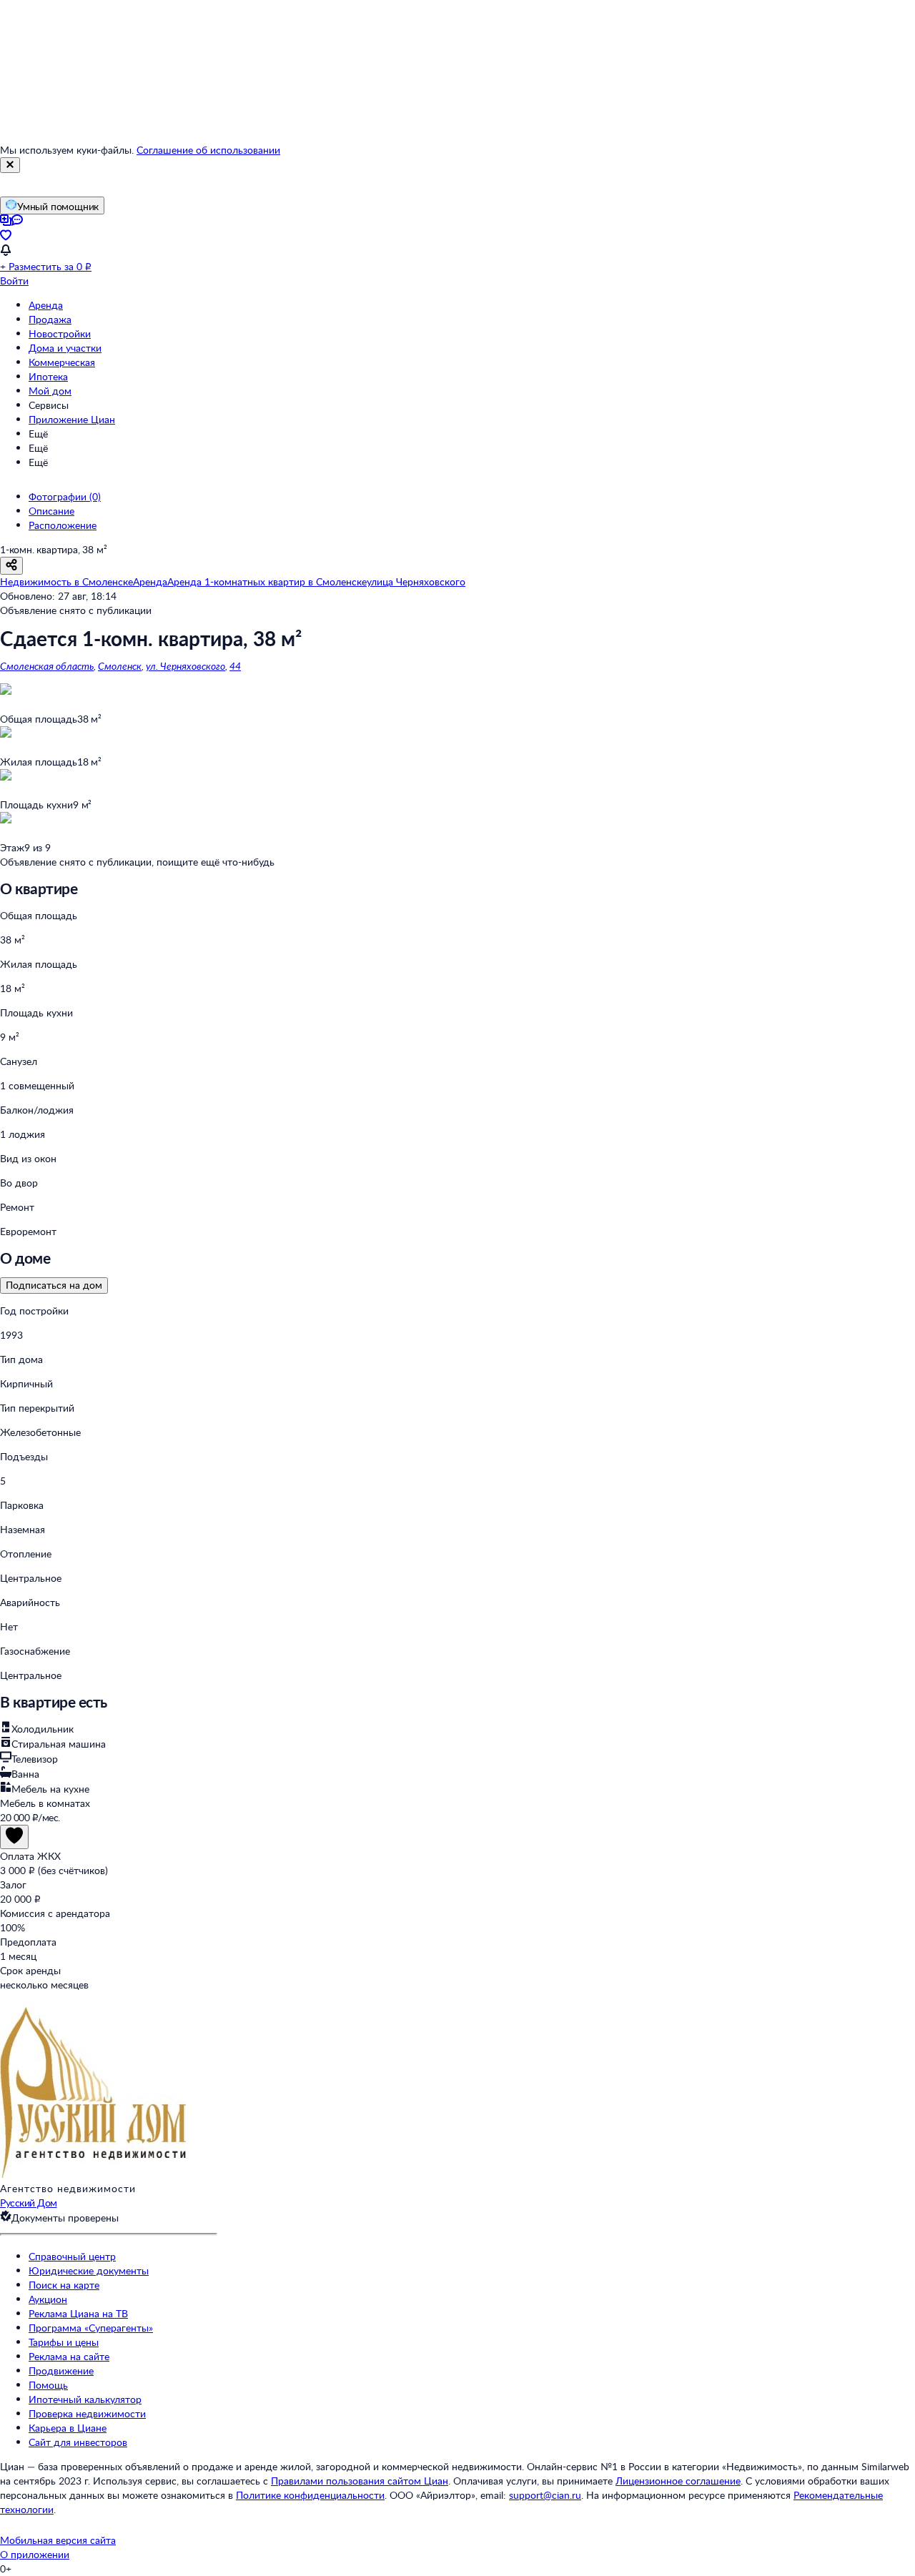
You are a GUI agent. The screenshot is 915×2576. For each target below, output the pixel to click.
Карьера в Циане (68, 2428)
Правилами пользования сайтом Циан (360, 2481)
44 (235, 666)
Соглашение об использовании (208, 150)
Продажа (50, 319)
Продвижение (61, 2371)
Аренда (46, 305)
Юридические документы (89, 2270)
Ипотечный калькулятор (85, 2399)
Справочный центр (72, 2256)
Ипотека (48, 376)
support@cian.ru (545, 2495)
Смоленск (120, 666)
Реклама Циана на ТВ (78, 2313)
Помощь (48, 2385)
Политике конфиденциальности (310, 2495)
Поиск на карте (64, 2285)
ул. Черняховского (186, 666)
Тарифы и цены (64, 2342)
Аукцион (48, 2299)
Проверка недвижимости (87, 2413)
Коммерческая (62, 362)
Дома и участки (65, 348)
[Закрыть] (10, 165)
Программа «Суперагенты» (91, 2328)
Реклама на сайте (69, 2356)
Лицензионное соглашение (678, 2481)
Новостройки (60, 333)
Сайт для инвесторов (78, 2442)
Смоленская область (47, 666)
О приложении (35, 2554)
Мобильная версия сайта (58, 2540)
